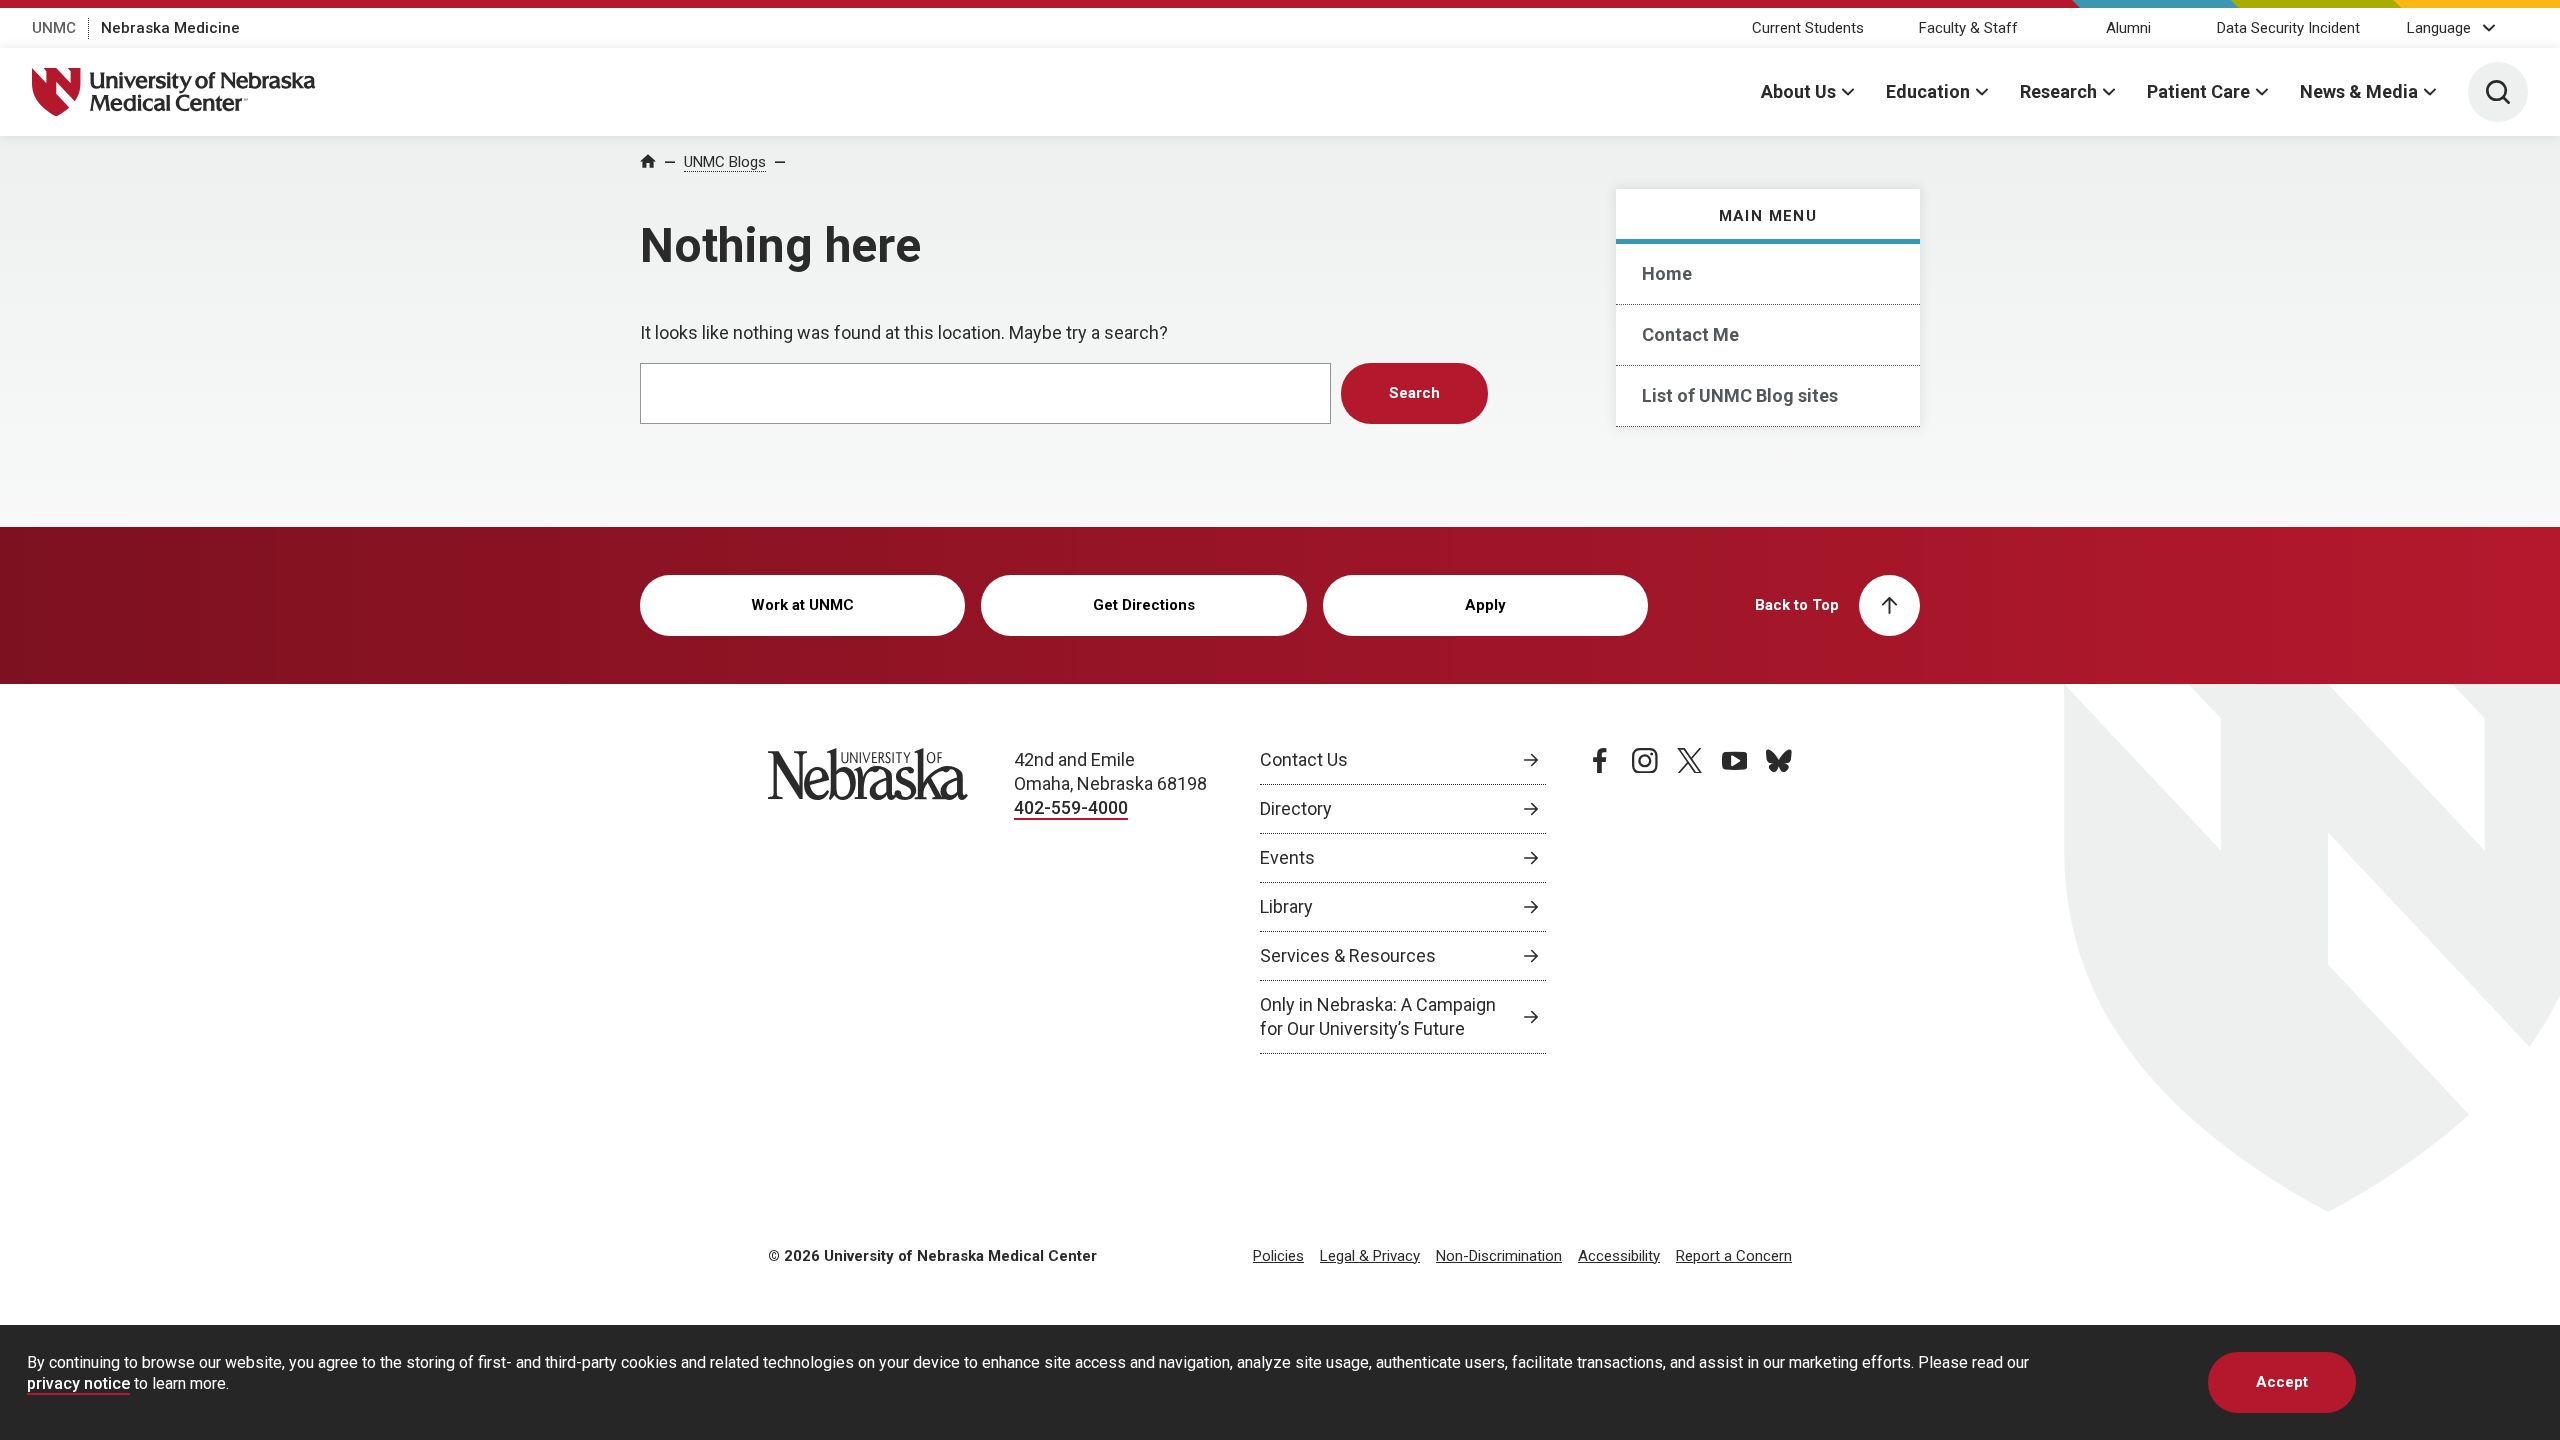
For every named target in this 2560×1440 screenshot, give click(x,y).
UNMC (54, 28)
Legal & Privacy (1370, 1256)
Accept (2282, 1382)
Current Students (1808, 28)
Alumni (2128, 28)
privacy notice (78, 1383)
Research (2058, 91)
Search (1414, 393)
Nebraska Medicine (170, 28)
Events (1287, 857)
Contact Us (1304, 759)
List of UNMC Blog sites (1740, 395)
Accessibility (1619, 1256)
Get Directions (1144, 605)
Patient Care (2198, 91)
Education (1928, 91)
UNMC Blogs (725, 162)
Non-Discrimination (1499, 1256)
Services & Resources (1348, 955)
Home (1667, 273)
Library (1286, 906)
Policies (1278, 1256)
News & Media (2359, 91)
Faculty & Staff (1968, 28)
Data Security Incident (2288, 28)
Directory (1296, 808)
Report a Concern (1734, 1256)
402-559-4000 (1071, 807)
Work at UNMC (802, 605)
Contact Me (1690, 334)
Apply (1485, 605)
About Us (1798, 91)
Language (2439, 28)
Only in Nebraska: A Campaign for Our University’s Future (1378, 1016)
